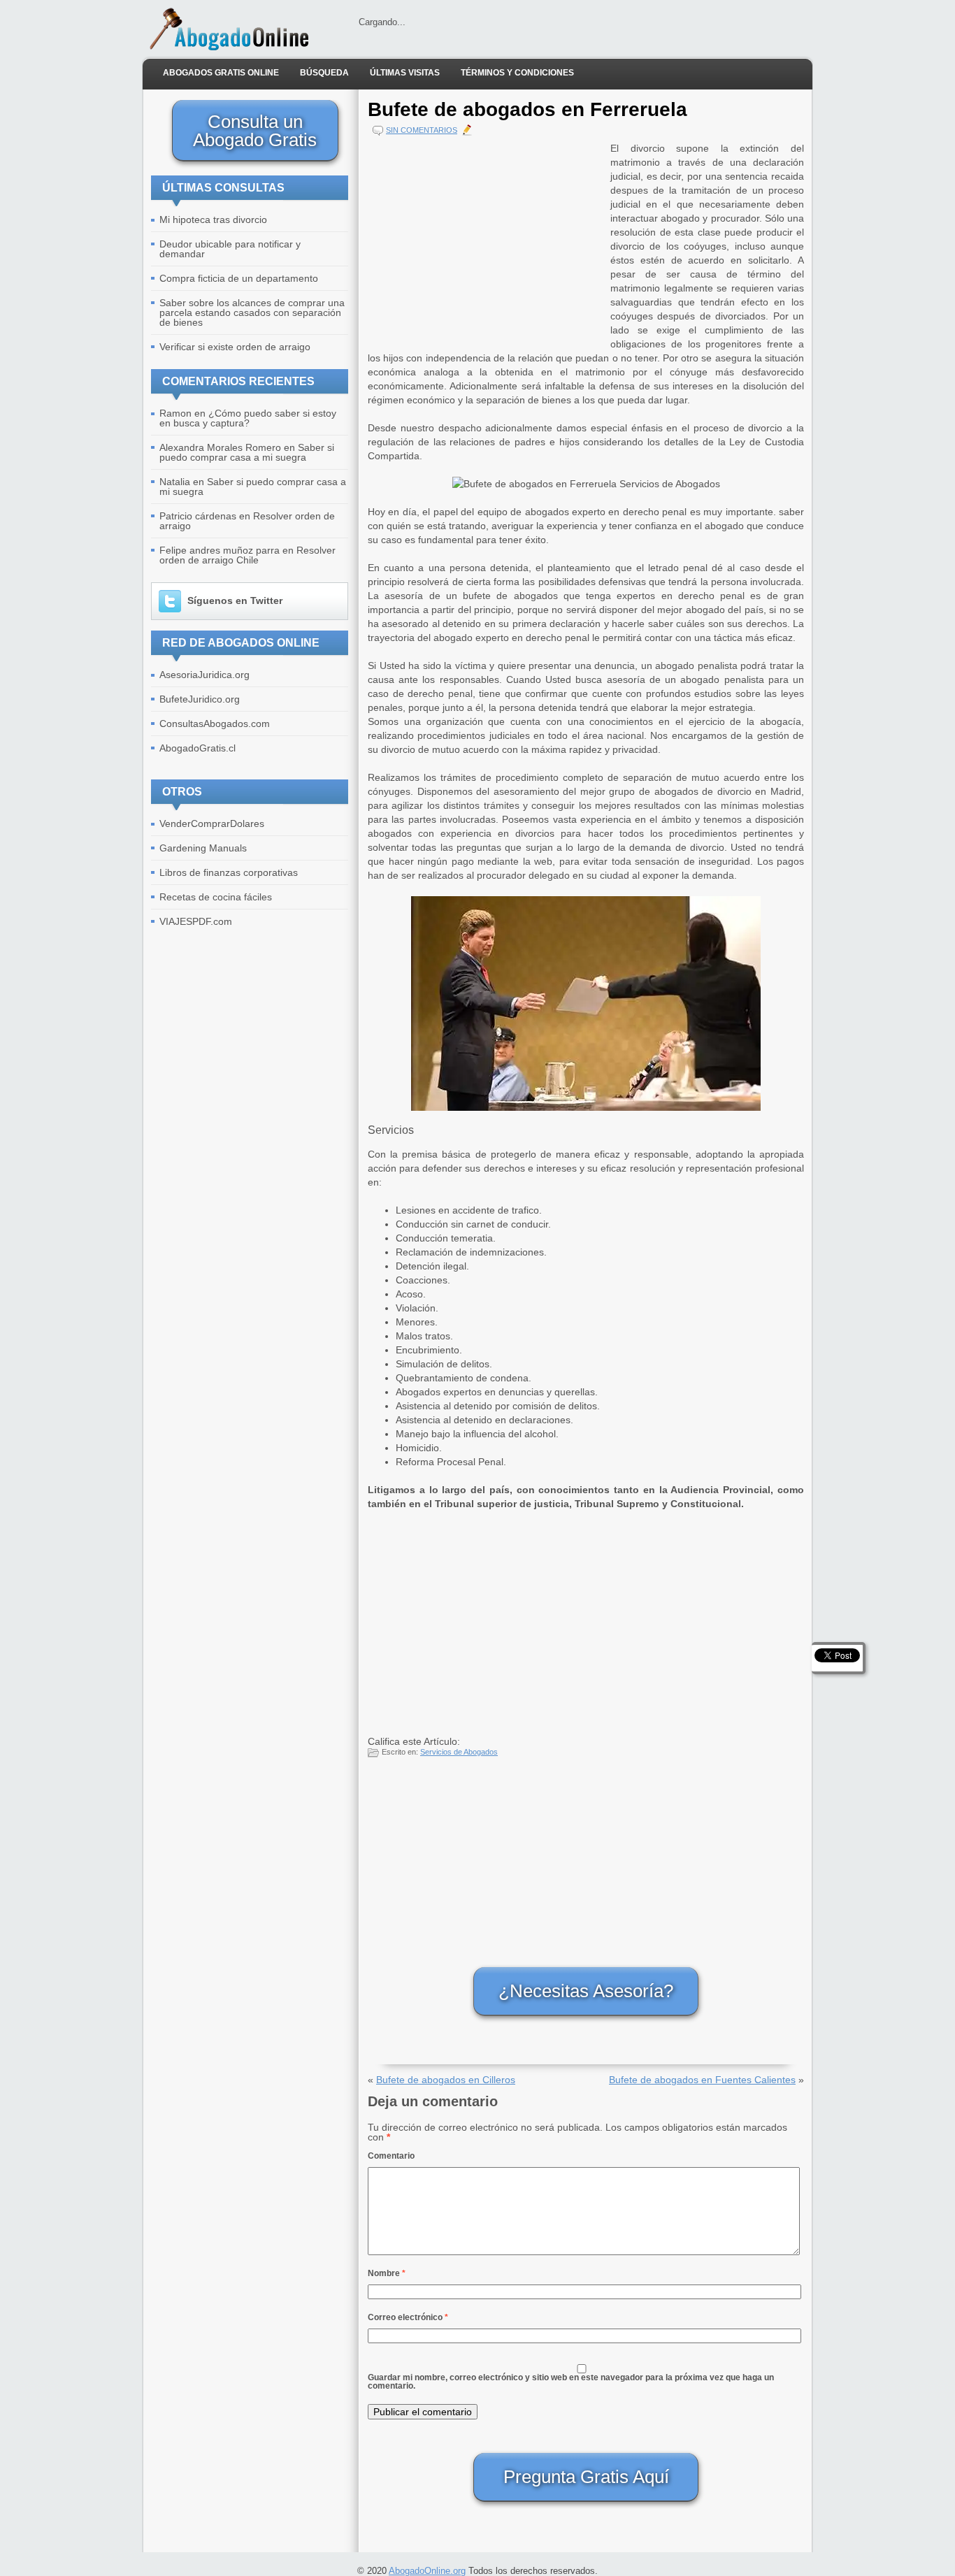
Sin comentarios (422, 130)
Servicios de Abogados (459, 1752)
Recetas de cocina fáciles (216, 897)
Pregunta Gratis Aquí (586, 2477)
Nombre (387, 2273)
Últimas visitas (405, 73)
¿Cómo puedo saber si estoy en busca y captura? (248, 418)
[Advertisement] (486, 239)
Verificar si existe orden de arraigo (235, 347)
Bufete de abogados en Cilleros (446, 2080)
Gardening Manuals (203, 848)
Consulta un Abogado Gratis (255, 131)
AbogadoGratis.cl (198, 748)
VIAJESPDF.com (196, 921)
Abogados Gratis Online (221, 73)
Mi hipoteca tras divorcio (213, 220)
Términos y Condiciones (517, 73)
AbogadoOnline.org (427, 2571)
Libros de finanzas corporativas (229, 872)
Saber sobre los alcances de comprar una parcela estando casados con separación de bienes (252, 312)
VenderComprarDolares (212, 823)
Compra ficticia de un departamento (239, 278)
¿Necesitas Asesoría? (586, 1991)
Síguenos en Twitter (235, 600)
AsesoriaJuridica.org (204, 675)
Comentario (391, 2156)
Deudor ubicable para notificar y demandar (230, 249)
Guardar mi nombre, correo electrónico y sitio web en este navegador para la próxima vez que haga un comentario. (571, 2382)
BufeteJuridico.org (200, 699)
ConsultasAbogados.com (215, 724)
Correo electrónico (408, 2317)
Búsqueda (324, 73)
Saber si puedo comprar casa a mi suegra (247, 452)
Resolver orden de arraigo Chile (247, 555)
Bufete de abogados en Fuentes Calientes (702, 2080)
